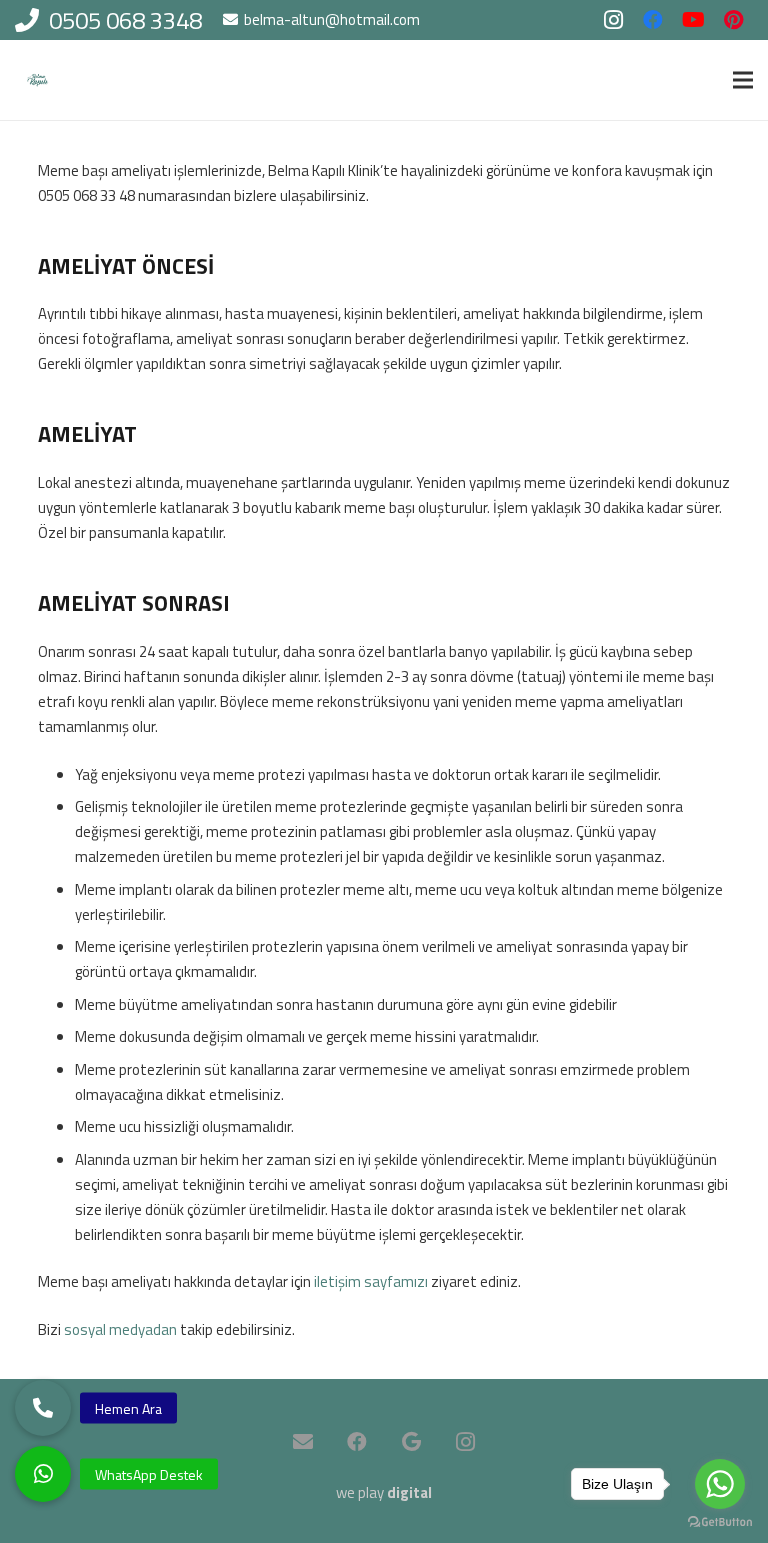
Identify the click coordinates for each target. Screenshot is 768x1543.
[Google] (411, 1442)
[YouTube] (693, 20)
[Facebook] (653, 20)
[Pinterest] (733, 20)
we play (384, 1492)
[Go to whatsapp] (720, 1484)
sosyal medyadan (120, 1329)
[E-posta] (303, 1442)
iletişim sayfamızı (371, 1281)
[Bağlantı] (37, 80)
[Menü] (743, 80)
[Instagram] (613, 20)
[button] (43, 1474)
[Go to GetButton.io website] (720, 1522)
